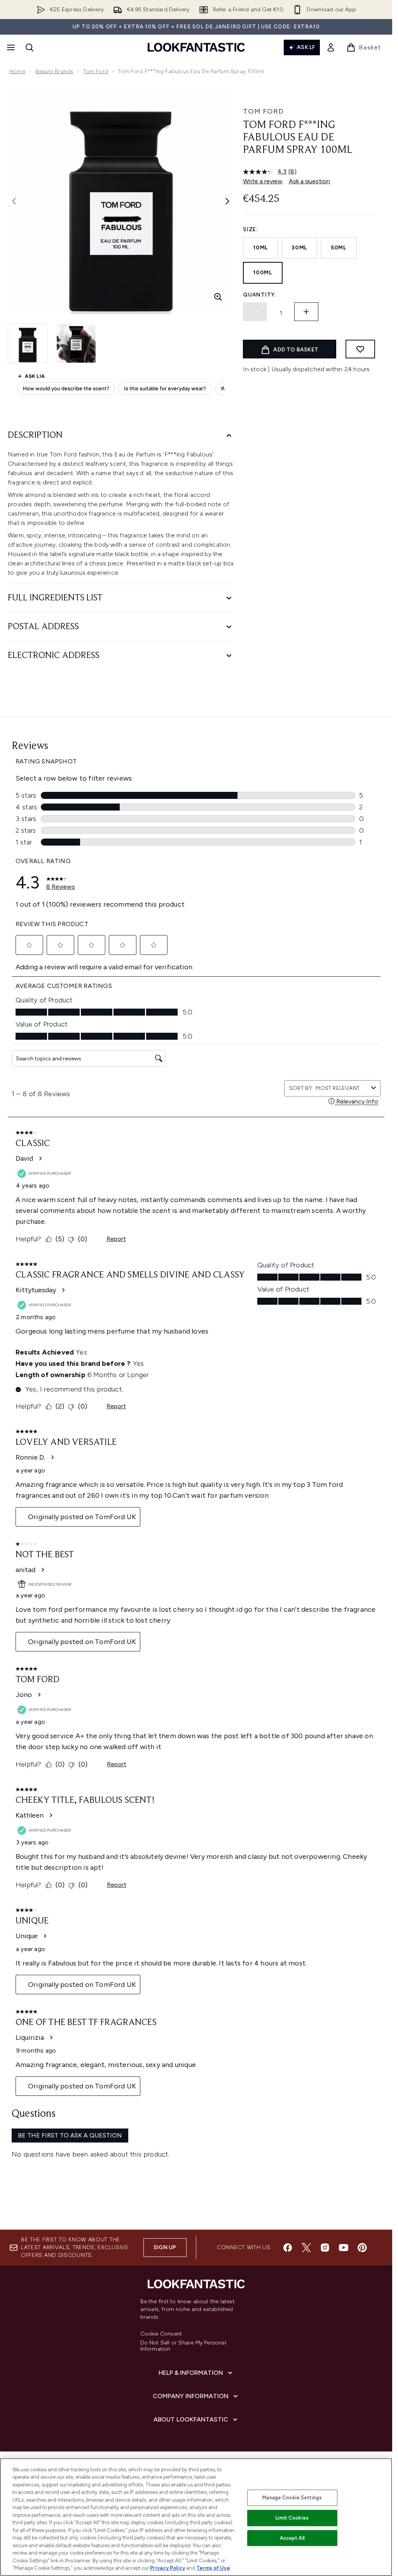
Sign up (165, 2247)
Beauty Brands (54, 71)
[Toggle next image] (227, 201)
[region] (196, 2517)
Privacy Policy (168, 2568)
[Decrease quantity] (255, 312)
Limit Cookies (292, 2518)
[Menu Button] (10, 47)
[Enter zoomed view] (218, 297)
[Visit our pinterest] (362, 2248)
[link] (331, 47)
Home (17, 71)
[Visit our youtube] (344, 2248)
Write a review (263, 181)
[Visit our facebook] (288, 2248)
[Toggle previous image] (14, 201)
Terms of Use (213, 2568)
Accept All (292, 2538)
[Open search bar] (30, 47)
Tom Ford (96, 71)
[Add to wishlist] (360, 349)
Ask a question (309, 181)
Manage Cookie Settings (292, 2498)
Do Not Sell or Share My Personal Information (183, 2346)
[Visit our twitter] (306, 2248)
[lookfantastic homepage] (196, 47)
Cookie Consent (161, 2334)
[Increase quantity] (306, 312)
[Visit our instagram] (325, 2248)
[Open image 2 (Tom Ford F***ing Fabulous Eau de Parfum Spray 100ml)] (76, 343)
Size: (250, 229)
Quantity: (260, 295)
